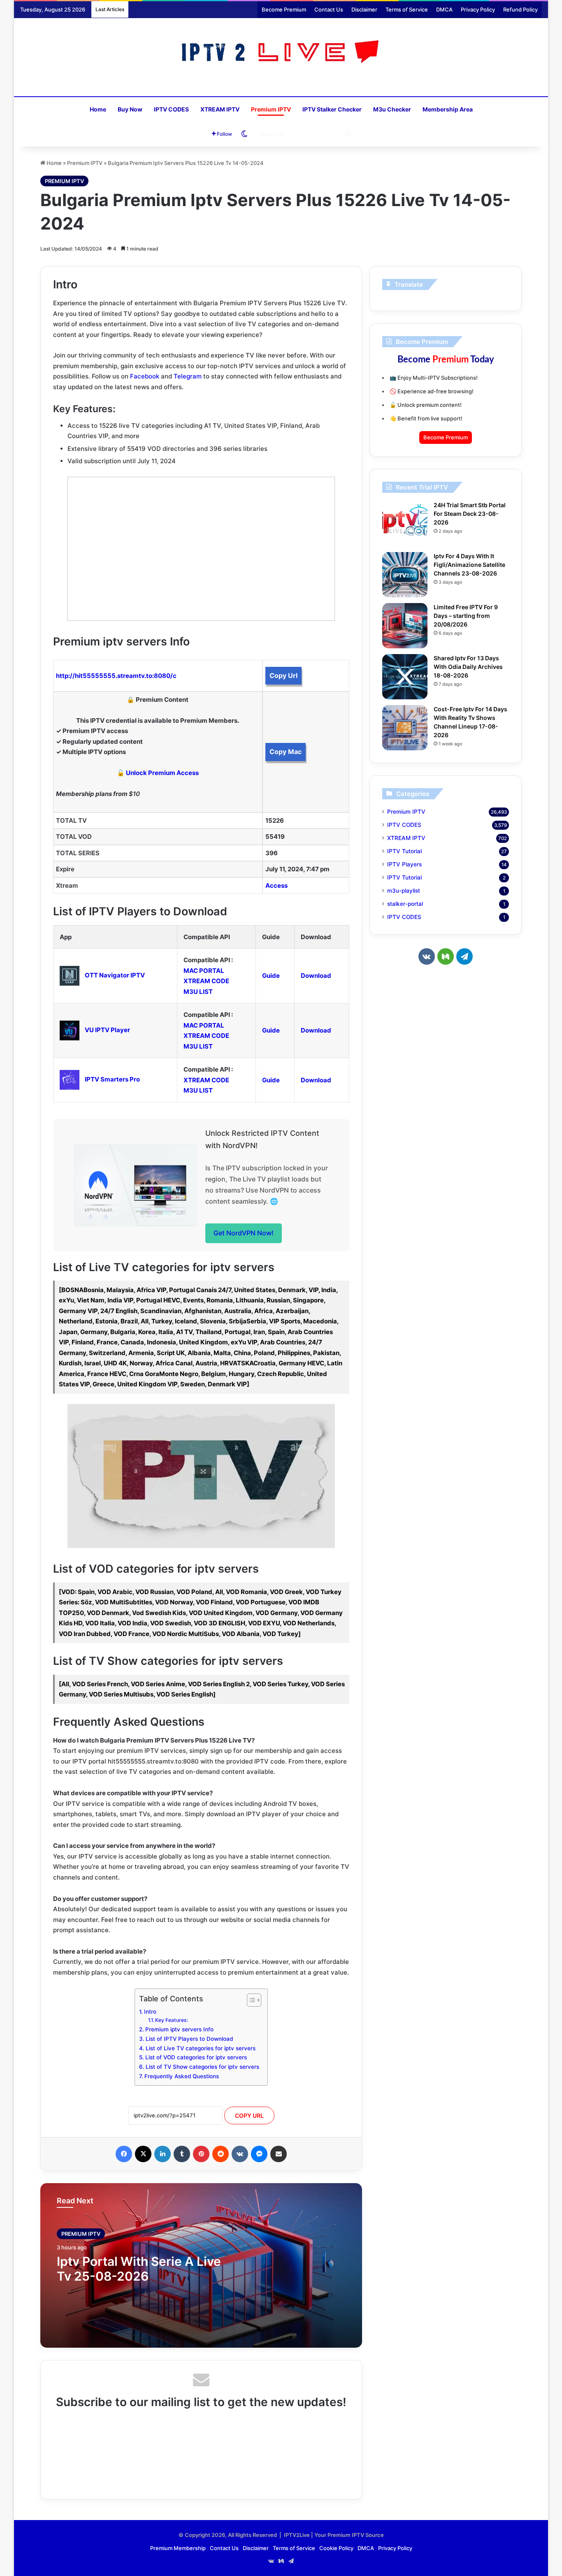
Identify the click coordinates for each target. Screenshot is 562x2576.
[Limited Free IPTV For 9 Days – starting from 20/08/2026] (405, 626)
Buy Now (130, 109)
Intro (150, 2012)
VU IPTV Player (107, 1030)
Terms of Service (407, 9)
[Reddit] (221, 2154)
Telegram (188, 376)
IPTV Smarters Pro (112, 1079)
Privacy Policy (478, 9)
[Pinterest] (201, 2154)
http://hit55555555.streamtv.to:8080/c (116, 676)
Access (276, 885)
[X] (143, 2154)
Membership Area (448, 109)
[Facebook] (124, 2154)
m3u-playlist (404, 891)
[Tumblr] (182, 2154)
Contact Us (329, 9)
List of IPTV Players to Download (189, 2039)
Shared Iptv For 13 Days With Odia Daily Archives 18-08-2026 (468, 667)
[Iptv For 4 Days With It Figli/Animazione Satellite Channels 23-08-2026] (405, 575)
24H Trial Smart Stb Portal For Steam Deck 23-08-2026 (470, 514)
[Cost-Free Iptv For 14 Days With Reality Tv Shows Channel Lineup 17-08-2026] (405, 728)
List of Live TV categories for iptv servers (201, 2048)
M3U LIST (198, 992)
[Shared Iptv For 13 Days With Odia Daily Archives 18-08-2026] (405, 677)
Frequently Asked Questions (182, 2076)
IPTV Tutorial (404, 851)
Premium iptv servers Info (179, 2029)
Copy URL (249, 2115)
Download (316, 976)
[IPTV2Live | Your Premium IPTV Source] (281, 53)
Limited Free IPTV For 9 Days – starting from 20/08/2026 (466, 616)
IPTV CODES (171, 109)
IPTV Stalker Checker (332, 109)
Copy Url (283, 675)
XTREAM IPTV (220, 109)
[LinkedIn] (163, 2154)
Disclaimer (364, 9)
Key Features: (172, 2020)
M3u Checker (392, 109)
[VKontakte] (240, 2154)
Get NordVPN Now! (244, 1233)
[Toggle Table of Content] (250, 2000)
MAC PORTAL (204, 971)
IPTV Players (404, 864)
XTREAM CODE (206, 981)
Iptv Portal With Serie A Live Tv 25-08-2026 (139, 2269)
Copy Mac (286, 752)
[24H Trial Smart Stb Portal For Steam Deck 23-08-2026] (405, 524)
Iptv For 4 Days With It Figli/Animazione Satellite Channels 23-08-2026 (469, 565)
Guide (271, 976)
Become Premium (284, 9)
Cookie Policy (336, 2548)
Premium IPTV (271, 109)
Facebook (145, 376)
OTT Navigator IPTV (115, 975)
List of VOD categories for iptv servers (196, 2057)
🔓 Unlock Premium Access (158, 773)
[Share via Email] (279, 2154)
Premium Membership (178, 2548)
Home (98, 109)
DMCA (444, 9)
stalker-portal (405, 904)
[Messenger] (259, 2154)
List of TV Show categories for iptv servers (202, 2067)
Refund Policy (520, 9)
